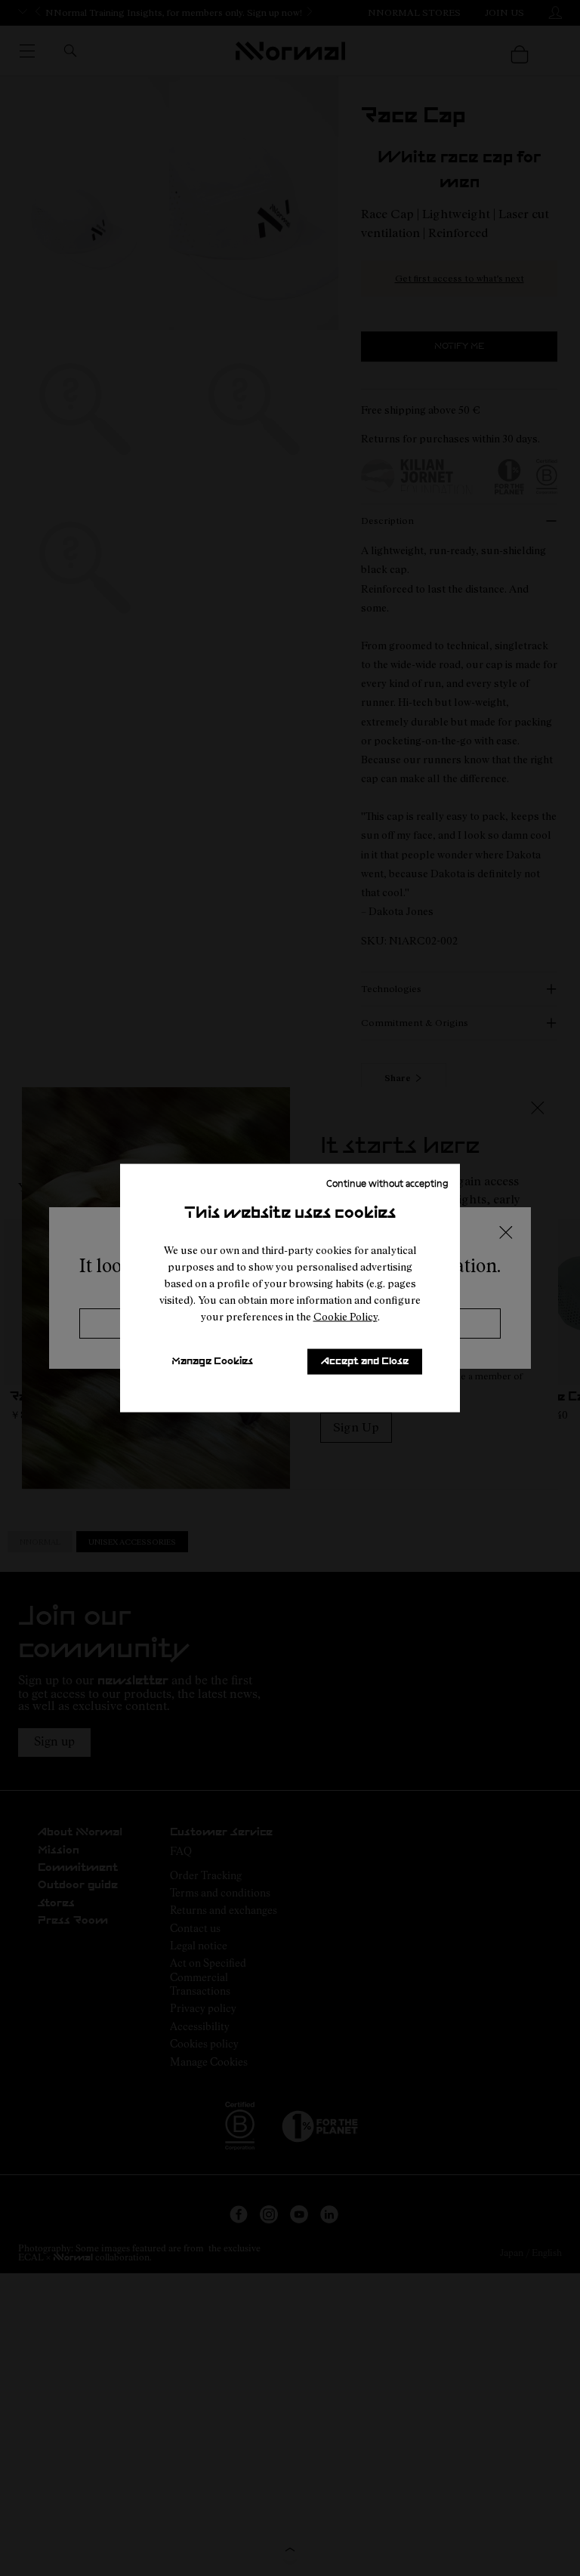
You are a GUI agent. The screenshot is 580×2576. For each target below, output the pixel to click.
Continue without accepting (387, 1183)
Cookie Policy (346, 1316)
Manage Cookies (212, 1362)
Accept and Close (365, 1362)
